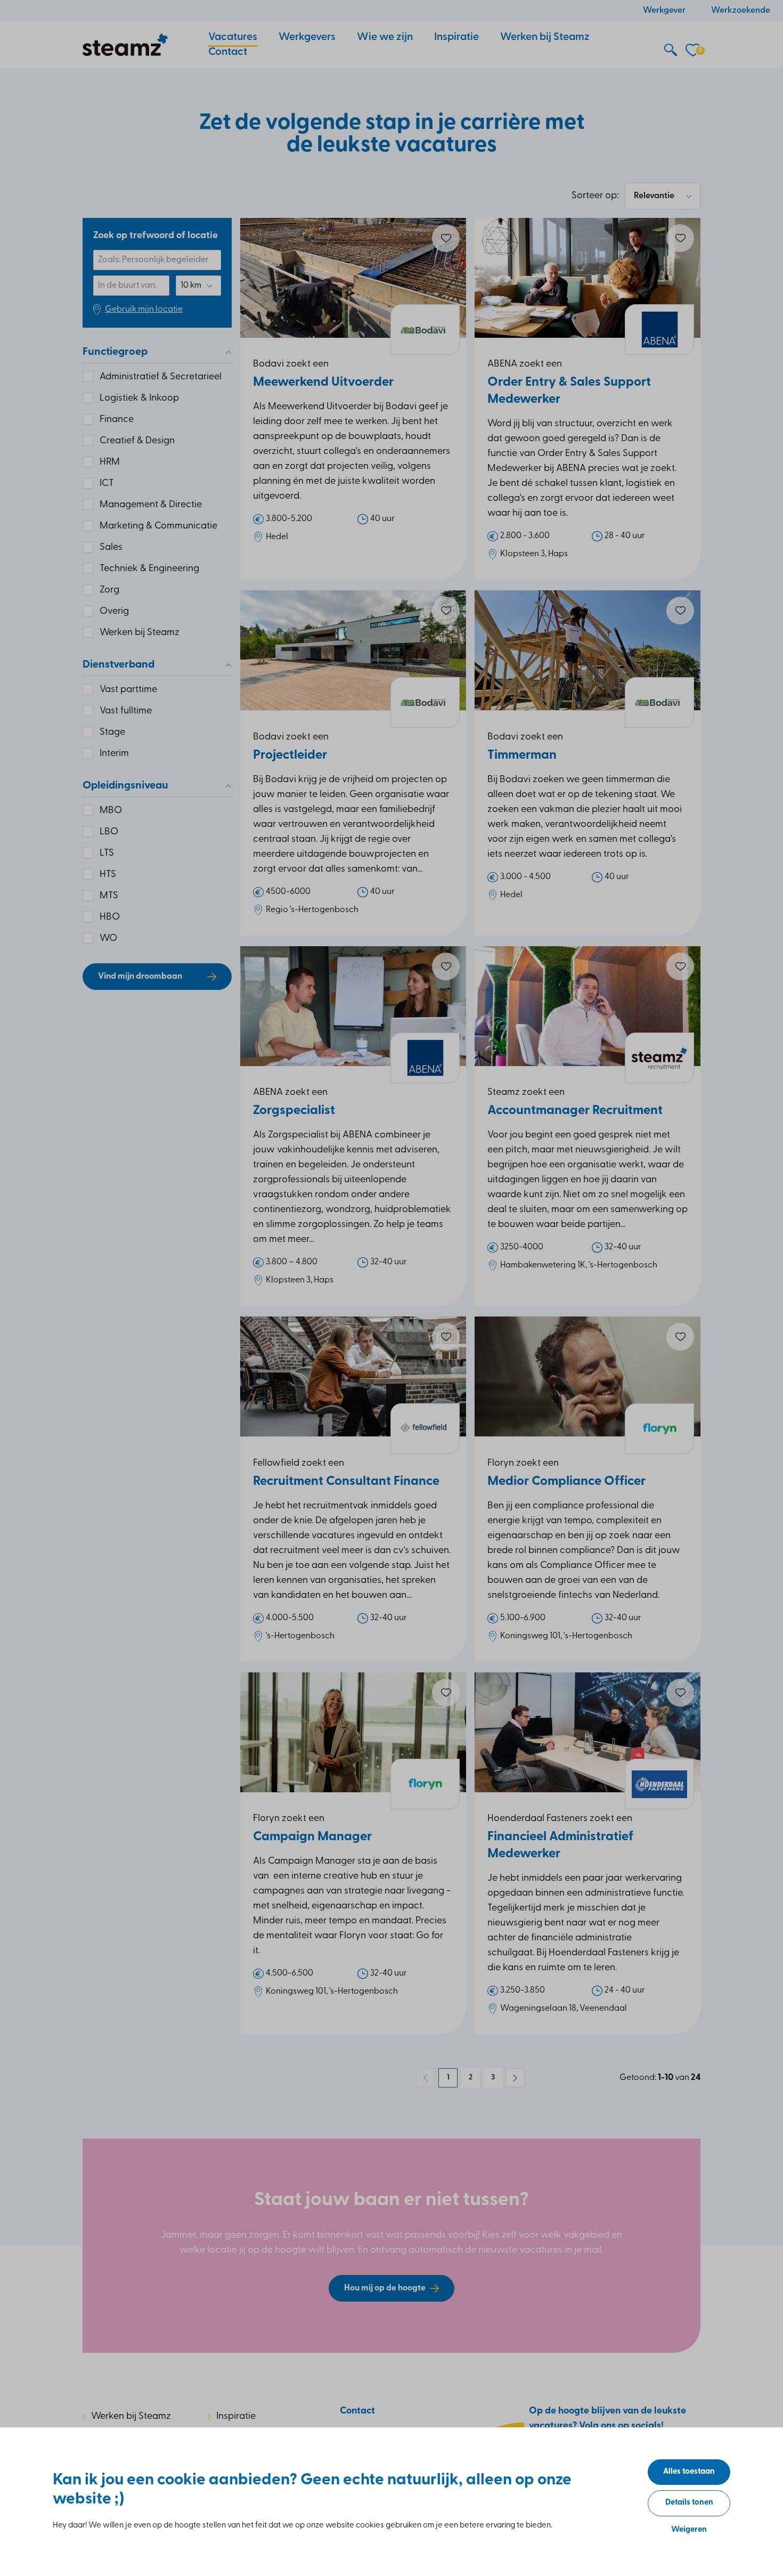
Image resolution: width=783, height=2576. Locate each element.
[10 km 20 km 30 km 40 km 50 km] (198, 286)
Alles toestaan (689, 2472)
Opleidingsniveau (125, 786)
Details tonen (689, 2503)
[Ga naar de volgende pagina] (515, 2078)
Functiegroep (115, 352)
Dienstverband (119, 665)
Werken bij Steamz (131, 2417)
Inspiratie (236, 2417)
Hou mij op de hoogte (385, 2288)
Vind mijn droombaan (140, 977)
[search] (671, 51)
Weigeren (689, 2530)
